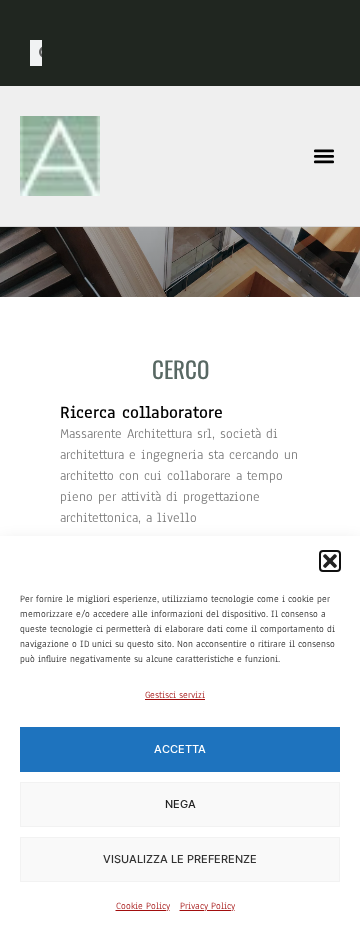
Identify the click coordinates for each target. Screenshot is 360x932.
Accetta (180, 749)
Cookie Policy (143, 905)
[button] (330, 561)
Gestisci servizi (175, 694)
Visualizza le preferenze (180, 859)
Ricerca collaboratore (141, 412)
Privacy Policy (207, 905)
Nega (180, 804)
